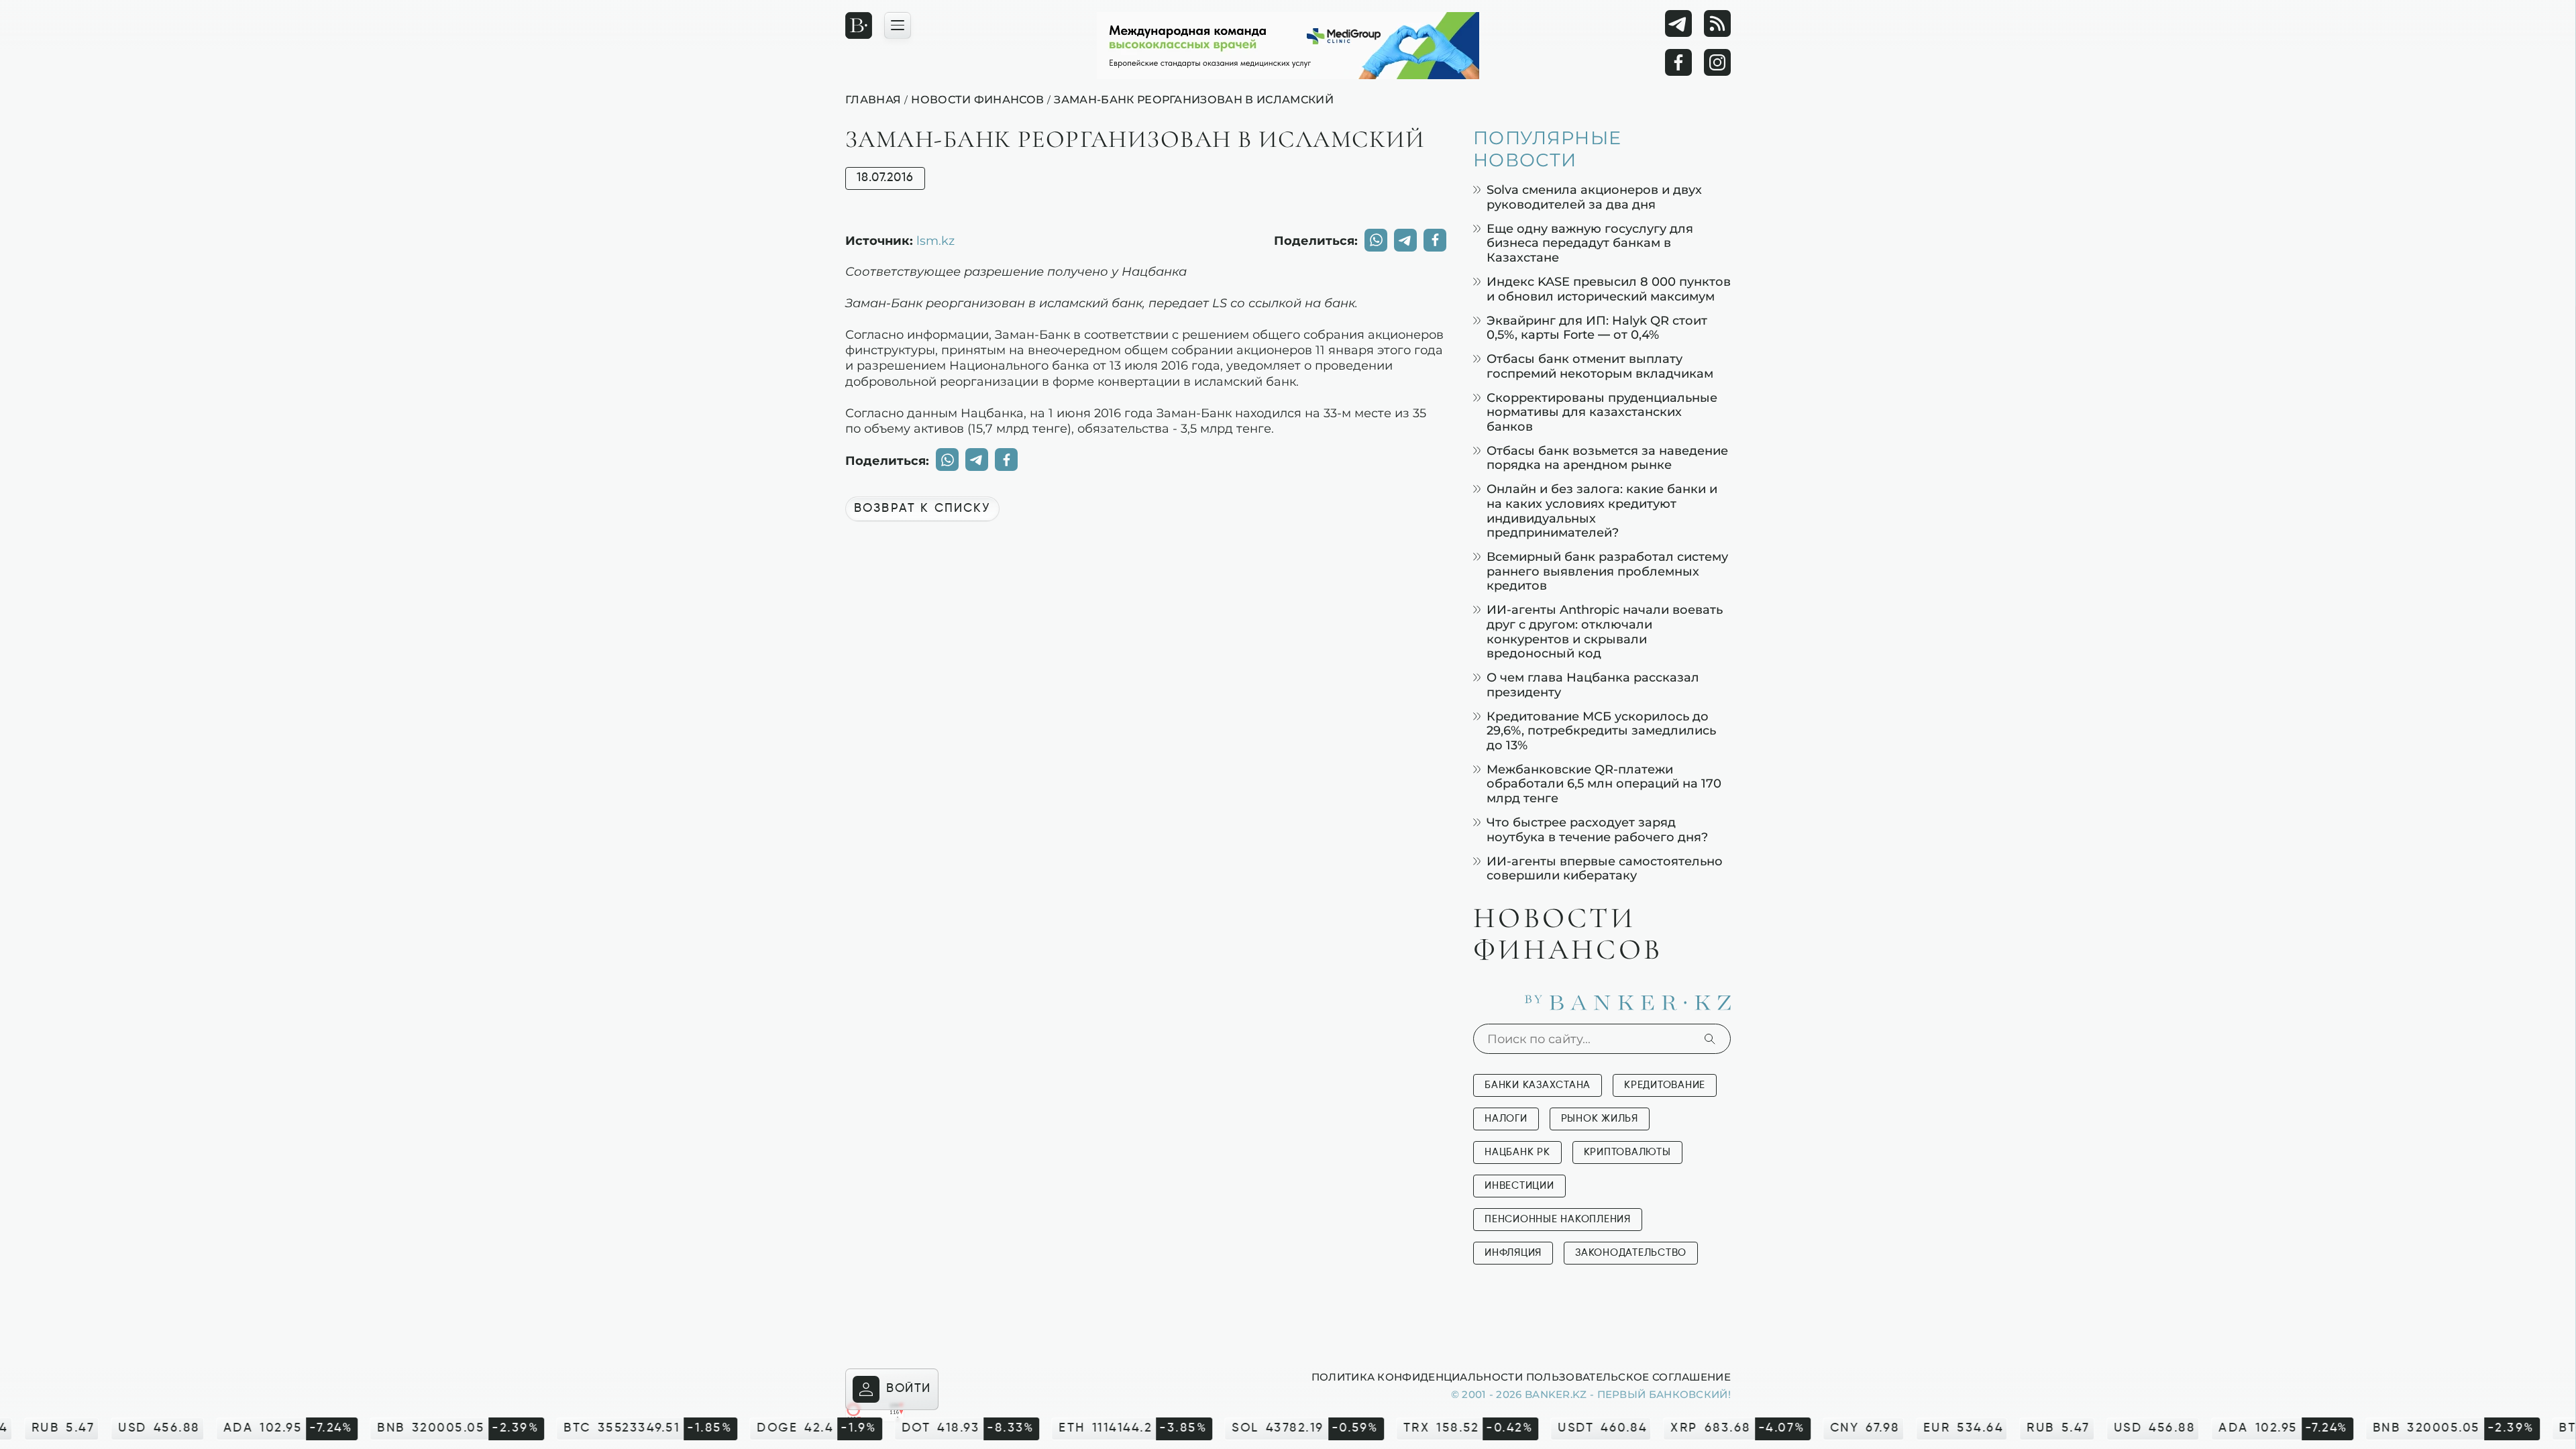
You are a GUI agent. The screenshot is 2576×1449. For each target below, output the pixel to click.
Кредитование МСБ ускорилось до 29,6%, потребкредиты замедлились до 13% (1601, 731)
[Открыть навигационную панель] (898, 25)
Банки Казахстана (1538, 1085)
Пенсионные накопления (1558, 1219)
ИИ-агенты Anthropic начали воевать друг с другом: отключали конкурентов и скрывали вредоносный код (1605, 631)
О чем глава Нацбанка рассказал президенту (1593, 685)
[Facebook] (1678, 62)
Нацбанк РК (1517, 1152)
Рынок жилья (1600, 1119)
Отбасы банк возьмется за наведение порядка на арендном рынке (1607, 458)
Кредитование (1665, 1085)
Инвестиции (1519, 1186)
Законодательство (1631, 1253)
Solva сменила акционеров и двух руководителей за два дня (1594, 197)
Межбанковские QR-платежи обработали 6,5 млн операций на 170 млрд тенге (1604, 784)
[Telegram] (1678, 23)
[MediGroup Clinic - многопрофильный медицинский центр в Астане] (1288, 46)
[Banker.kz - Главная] (859, 25)
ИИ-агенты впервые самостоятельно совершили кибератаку (1605, 868)
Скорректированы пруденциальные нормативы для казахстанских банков (1602, 412)
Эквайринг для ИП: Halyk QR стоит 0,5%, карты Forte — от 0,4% (1597, 328)
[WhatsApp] (1376, 240)
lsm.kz (935, 240)
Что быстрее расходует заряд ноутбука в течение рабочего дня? (1597, 829)
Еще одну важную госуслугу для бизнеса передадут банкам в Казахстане (1590, 243)
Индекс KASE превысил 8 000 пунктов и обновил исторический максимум (1609, 289)
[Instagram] (1717, 62)
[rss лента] (1717, 23)
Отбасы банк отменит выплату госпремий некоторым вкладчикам (1600, 366)
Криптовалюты (1627, 1152)
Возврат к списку (922, 508)
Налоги (1506, 1119)
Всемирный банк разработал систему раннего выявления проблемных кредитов (1607, 571)
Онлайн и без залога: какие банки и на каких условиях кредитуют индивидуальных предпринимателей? (1602, 511)
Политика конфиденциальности (1417, 1377)
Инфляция (1513, 1253)
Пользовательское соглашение (1628, 1377)
